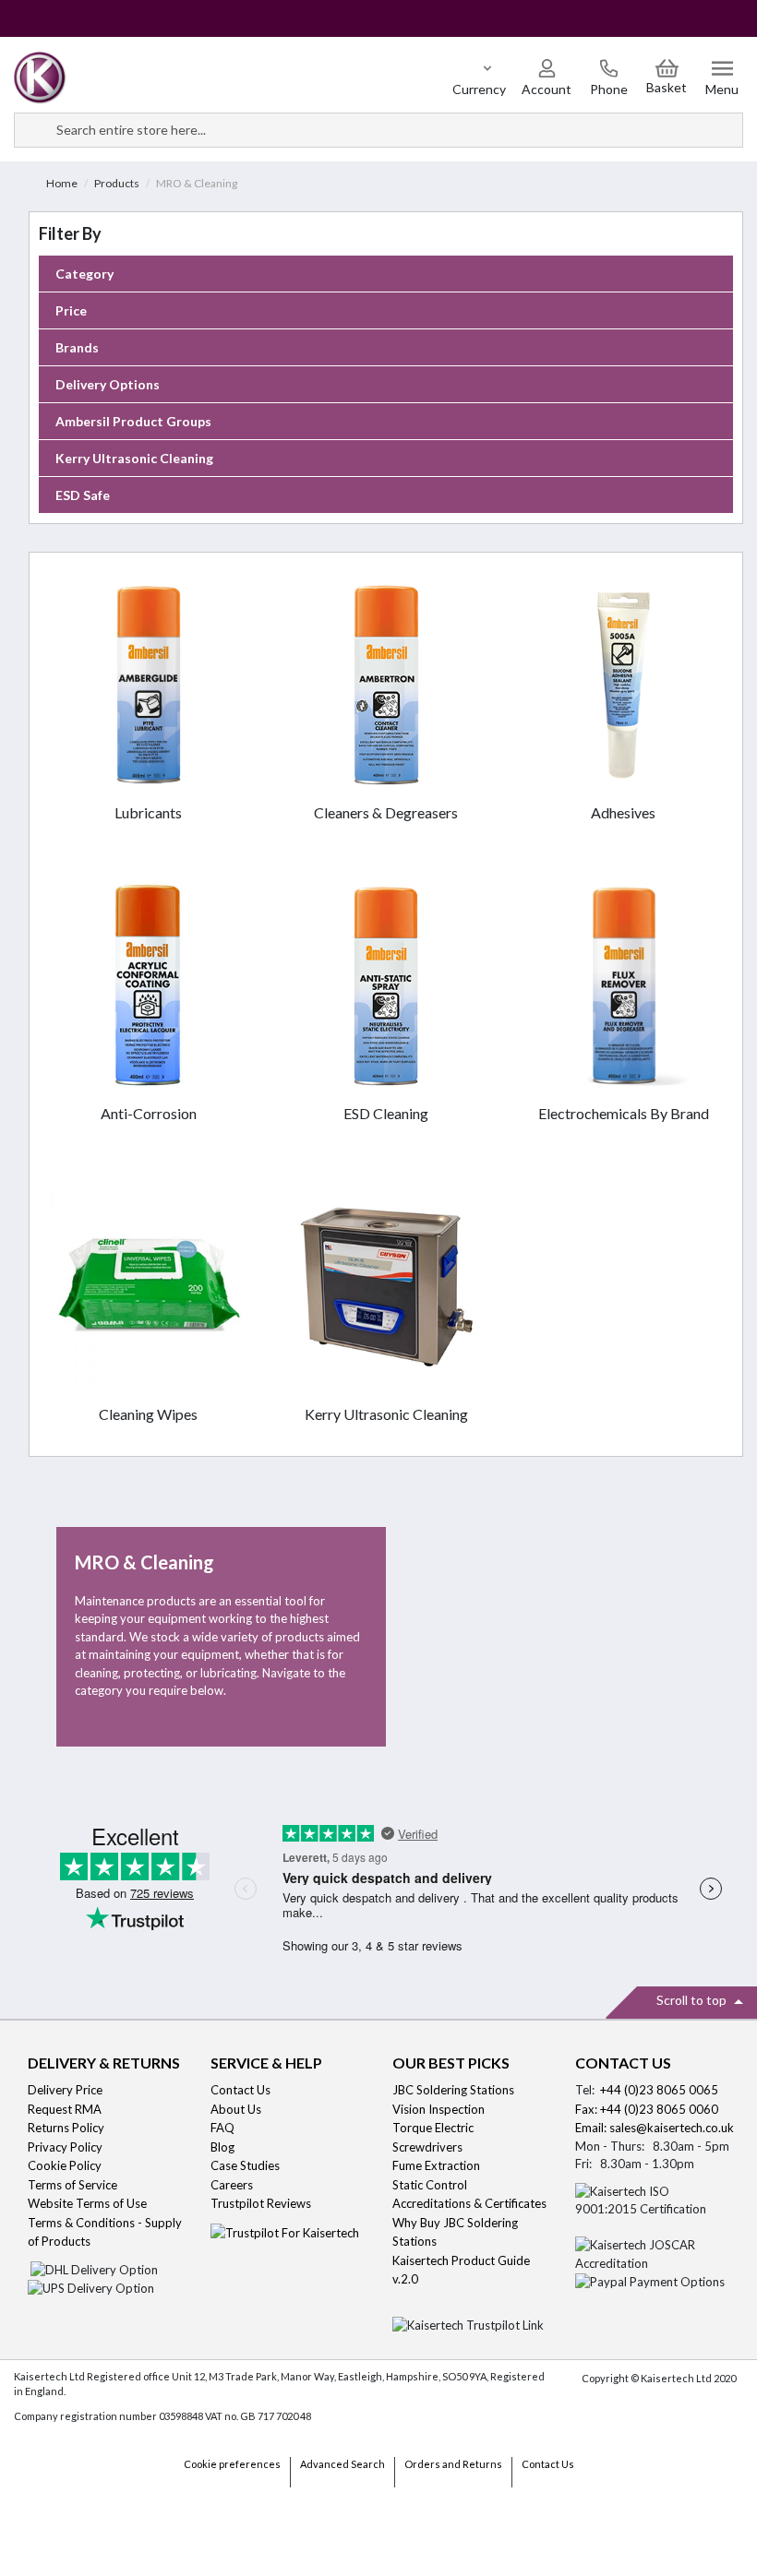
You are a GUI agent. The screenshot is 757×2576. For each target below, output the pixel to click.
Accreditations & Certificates (469, 2203)
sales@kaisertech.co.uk (672, 2128)
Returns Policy (66, 2128)
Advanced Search (342, 2464)
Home (62, 183)
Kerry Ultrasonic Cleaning (134, 458)
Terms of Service (72, 2185)
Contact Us (240, 2090)
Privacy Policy (65, 2147)
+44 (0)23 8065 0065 (659, 2090)
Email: (592, 2128)
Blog (222, 2147)
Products (117, 183)
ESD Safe (83, 495)
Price (71, 310)
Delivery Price (65, 2090)
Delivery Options (108, 384)
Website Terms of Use (87, 2203)
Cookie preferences (232, 2464)
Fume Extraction (436, 2165)
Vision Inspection (439, 2109)
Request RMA (65, 2109)
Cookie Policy (65, 2165)
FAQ (222, 2128)
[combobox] (378, 130)
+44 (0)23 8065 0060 (659, 2109)
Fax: (588, 2109)
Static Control (431, 2185)
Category (84, 274)
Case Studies (245, 2165)
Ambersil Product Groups (133, 421)
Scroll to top (693, 2000)
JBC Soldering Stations (453, 2090)
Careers (232, 2185)
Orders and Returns (453, 2464)
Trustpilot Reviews (261, 2203)
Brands (77, 347)
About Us (236, 2109)
